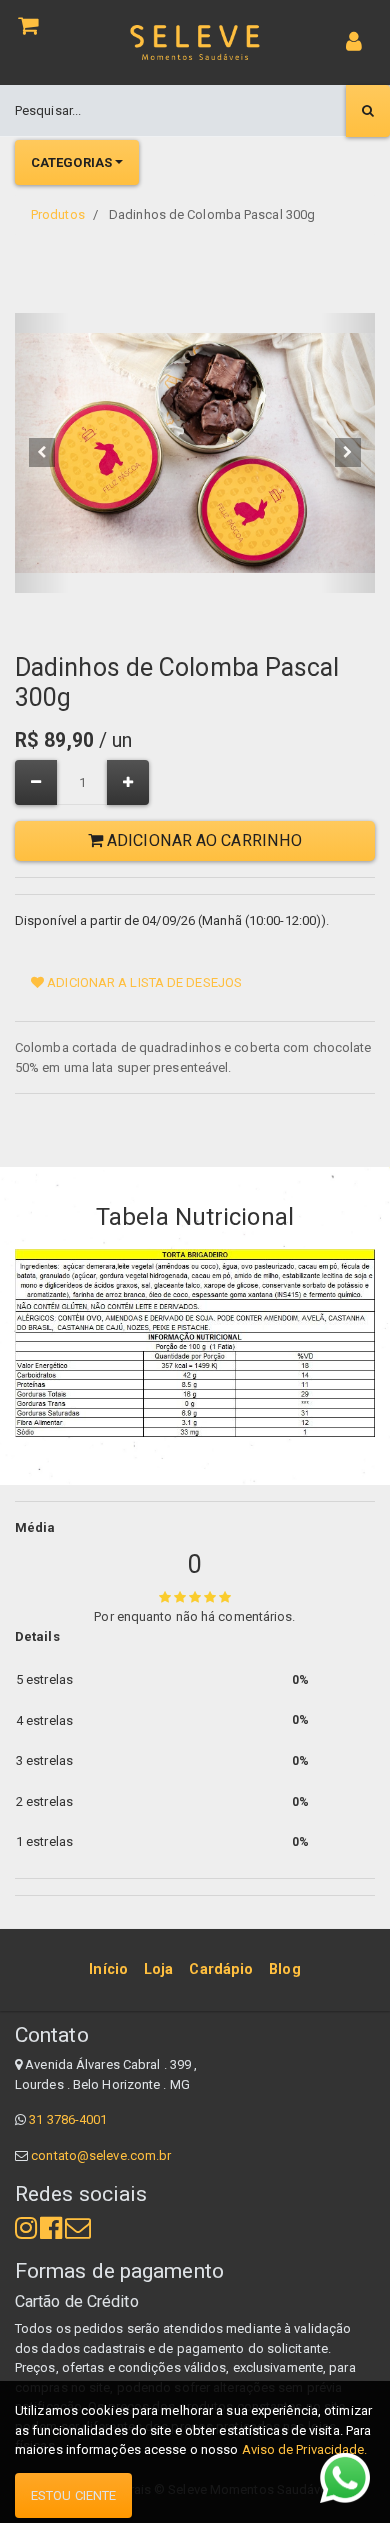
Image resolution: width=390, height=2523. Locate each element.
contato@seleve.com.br (101, 2155)
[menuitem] (108, 1970)
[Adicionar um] (128, 782)
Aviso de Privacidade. (305, 2449)
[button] (42, 453)
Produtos (58, 214)
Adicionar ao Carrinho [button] (202, 840)
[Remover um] (36, 782)
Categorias (71, 162)
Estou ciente (73, 2495)
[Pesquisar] (368, 111)
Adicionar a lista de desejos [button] (143, 982)
